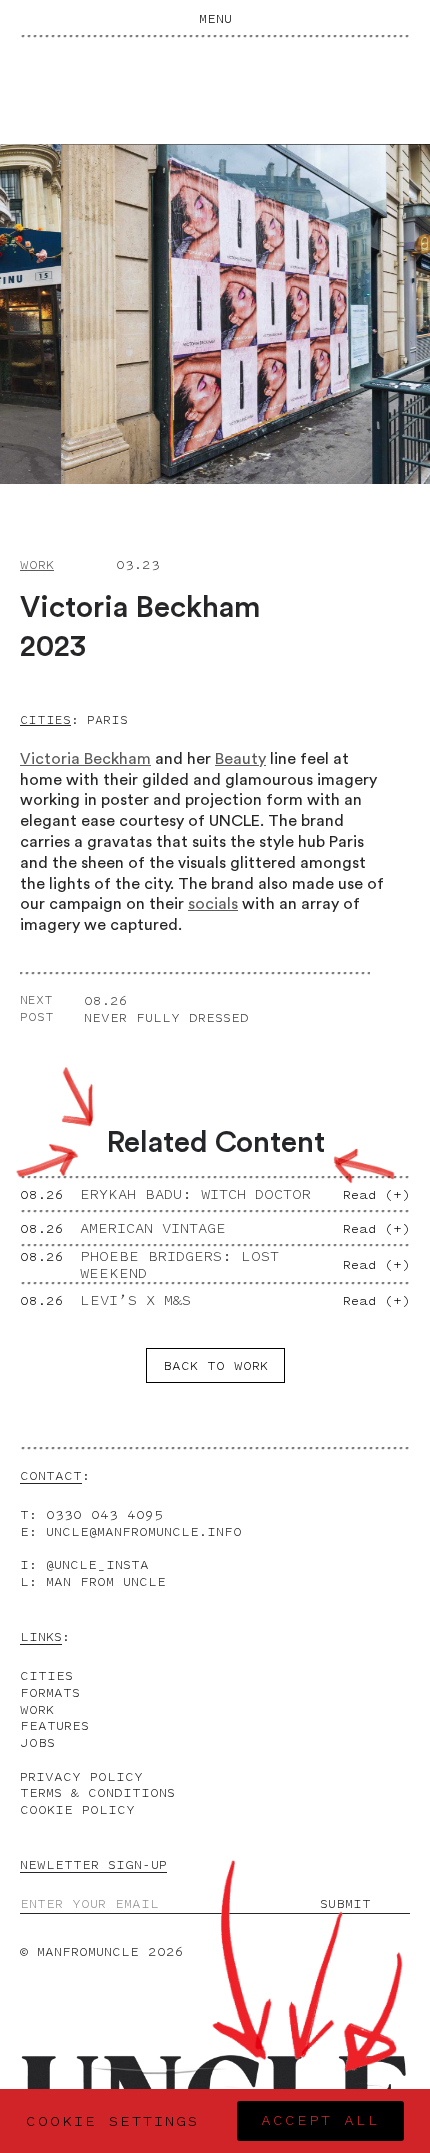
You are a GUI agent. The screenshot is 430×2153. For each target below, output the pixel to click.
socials (213, 904)
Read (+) (376, 1194)
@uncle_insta (97, 1564)
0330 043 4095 (104, 1514)
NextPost (37, 1008)
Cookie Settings (112, 2121)
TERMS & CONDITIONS (97, 1792)
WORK (37, 1709)
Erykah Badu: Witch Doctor (195, 1194)
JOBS (37, 1742)
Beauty (240, 759)
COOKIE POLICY (77, 1809)
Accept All (320, 2120)
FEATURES (54, 1725)
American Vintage (153, 1228)
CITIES (46, 1675)
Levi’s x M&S (135, 1300)
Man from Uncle (106, 1581)
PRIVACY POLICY (81, 1776)
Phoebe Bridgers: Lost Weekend (179, 1265)
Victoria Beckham (85, 759)
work (37, 564)
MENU (215, 18)
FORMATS (50, 1692)
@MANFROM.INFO (144, 1531)
